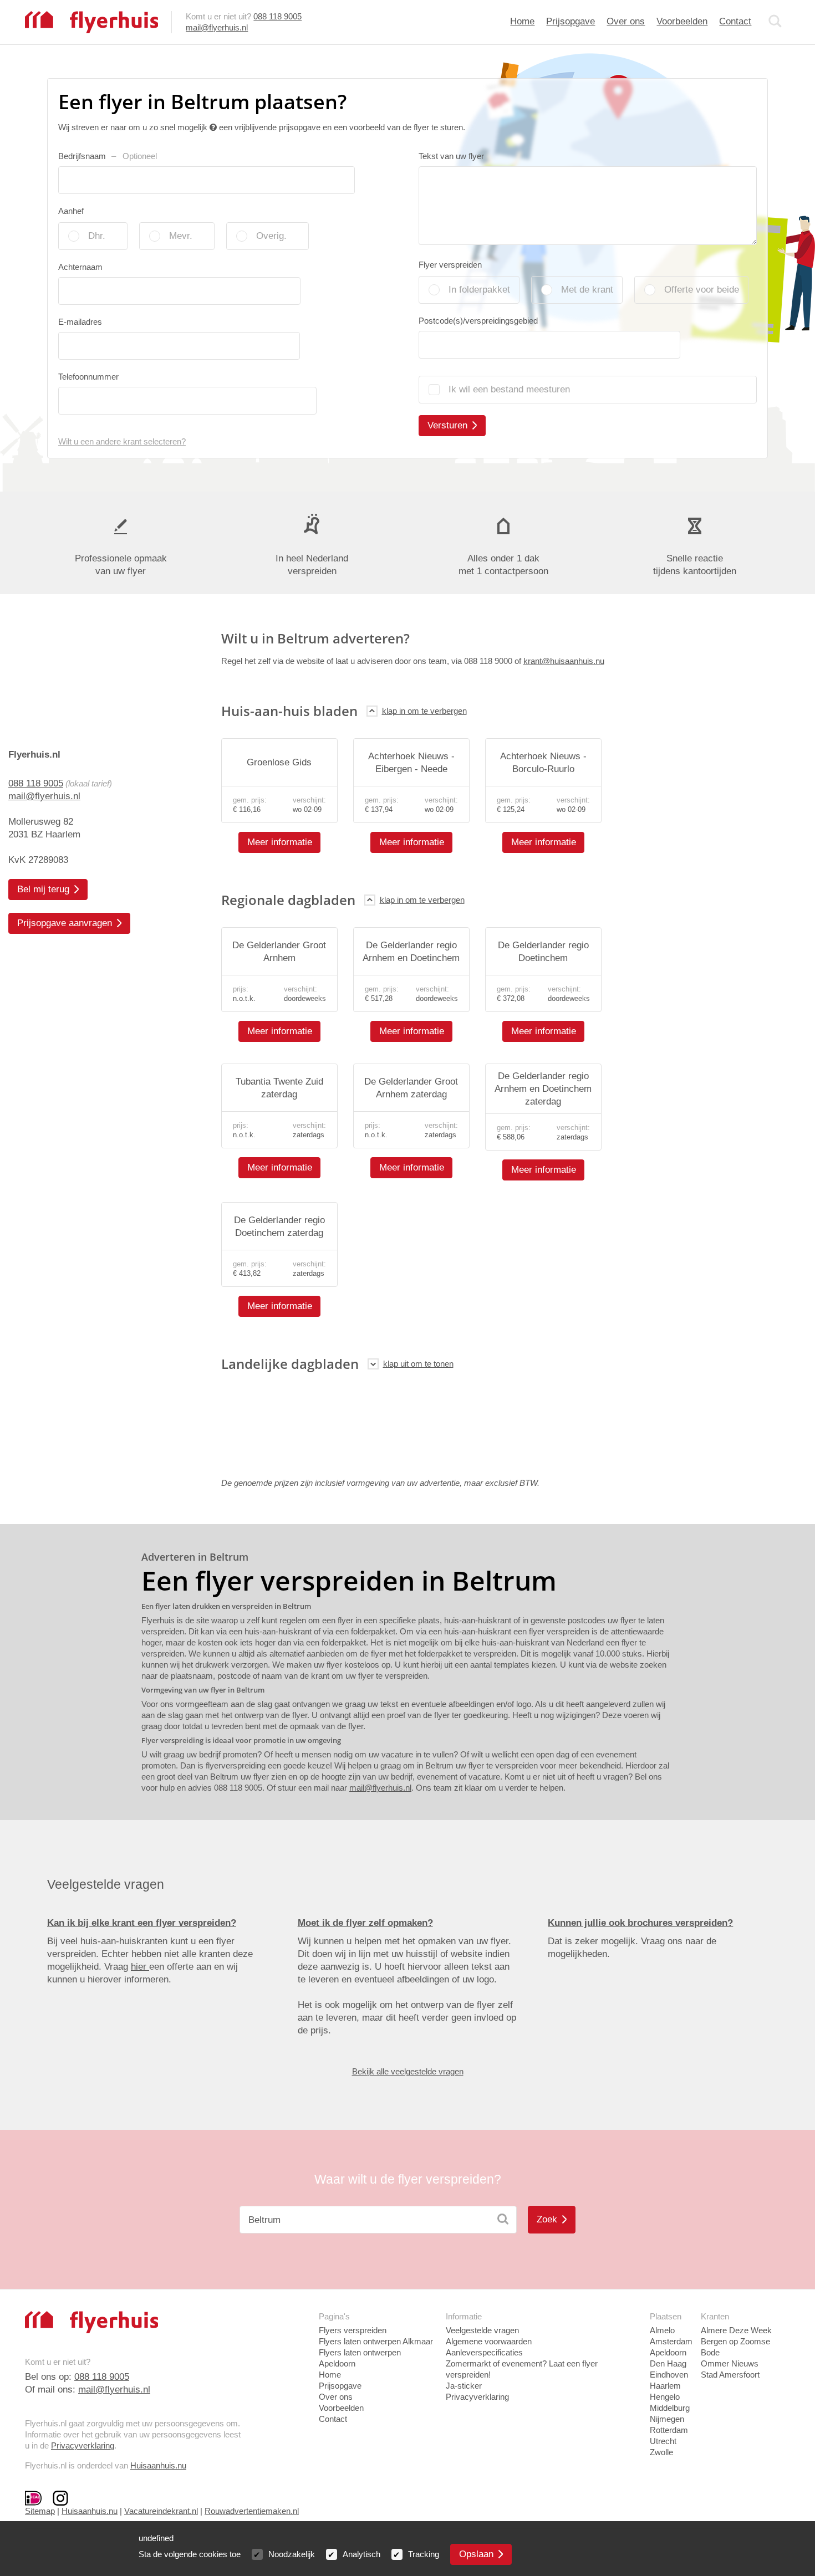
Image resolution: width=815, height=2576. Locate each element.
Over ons (626, 21)
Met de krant (587, 290)
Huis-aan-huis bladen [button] (289, 711)
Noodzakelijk (292, 2554)
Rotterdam (669, 2430)
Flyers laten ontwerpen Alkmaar (376, 2341)
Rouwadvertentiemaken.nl (252, 2511)
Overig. (271, 236)
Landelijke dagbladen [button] (290, 1364)
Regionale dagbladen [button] (288, 900)
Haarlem (665, 2386)
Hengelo (665, 2397)
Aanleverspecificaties (484, 2352)
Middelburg (670, 2408)
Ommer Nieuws (730, 2363)
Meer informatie (280, 842)
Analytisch (361, 2554)
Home (522, 21)
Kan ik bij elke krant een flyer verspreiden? (142, 1923)
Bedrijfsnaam (108, 156)
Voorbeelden (682, 21)
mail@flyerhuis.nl (217, 27)
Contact (735, 21)
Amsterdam (671, 2341)
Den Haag (668, 2363)
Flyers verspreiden (353, 2330)
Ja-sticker (464, 2386)
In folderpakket (479, 290)
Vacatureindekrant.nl (161, 2511)
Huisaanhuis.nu (158, 2465)
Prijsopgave (570, 21)
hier (140, 1967)
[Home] (91, 21)
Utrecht (663, 2441)
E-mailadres (80, 322)
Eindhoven (669, 2375)
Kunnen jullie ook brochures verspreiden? (640, 1923)
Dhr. (97, 236)
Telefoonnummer (88, 377)
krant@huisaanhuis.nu (564, 661)
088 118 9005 (277, 16)
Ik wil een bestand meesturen (509, 389)
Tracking (424, 2554)
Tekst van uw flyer (451, 156)
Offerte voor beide (702, 290)
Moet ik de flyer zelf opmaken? (365, 1923)
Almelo (662, 2330)
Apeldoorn (668, 2352)
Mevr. (181, 236)
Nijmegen (667, 2419)
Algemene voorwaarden (489, 2341)
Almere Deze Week (736, 2330)
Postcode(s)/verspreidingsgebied (478, 321)
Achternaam (80, 267)
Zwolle (661, 2452)
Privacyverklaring (83, 2445)
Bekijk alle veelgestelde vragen (408, 2071)
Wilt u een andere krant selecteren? (122, 441)
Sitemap (40, 2511)
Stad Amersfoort (730, 2375)
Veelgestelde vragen (482, 2330)
